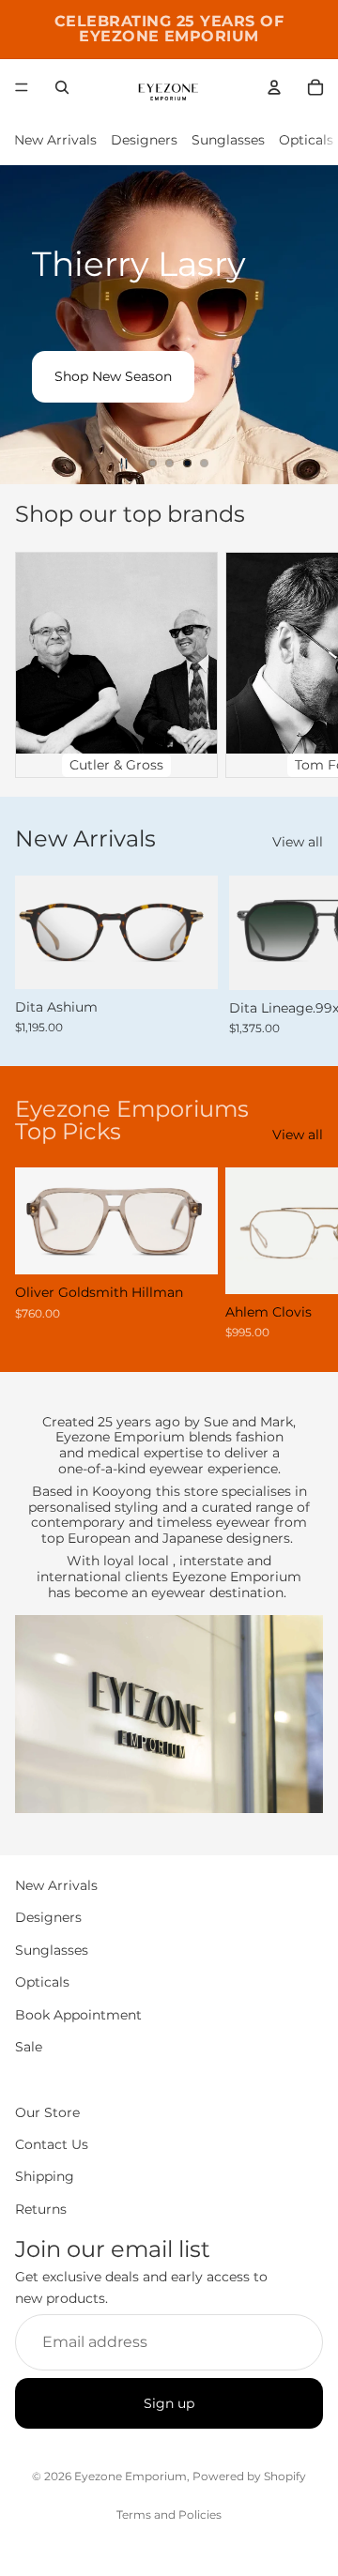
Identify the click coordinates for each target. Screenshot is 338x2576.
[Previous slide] (30, 325)
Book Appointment (78, 2015)
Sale (29, 2047)
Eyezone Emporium (131, 2476)
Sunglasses (228, 140)
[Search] (62, 87)
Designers (144, 140)
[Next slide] (308, 325)
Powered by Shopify (249, 2476)
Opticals (306, 140)
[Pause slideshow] (124, 464)
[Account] (274, 87)
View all (298, 842)
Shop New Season (113, 376)
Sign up (169, 2403)
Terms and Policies (169, 2515)
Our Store (47, 2112)
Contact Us (52, 2144)
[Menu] (22, 87)
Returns (41, 2209)
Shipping (45, 2177)
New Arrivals (55, 140)
